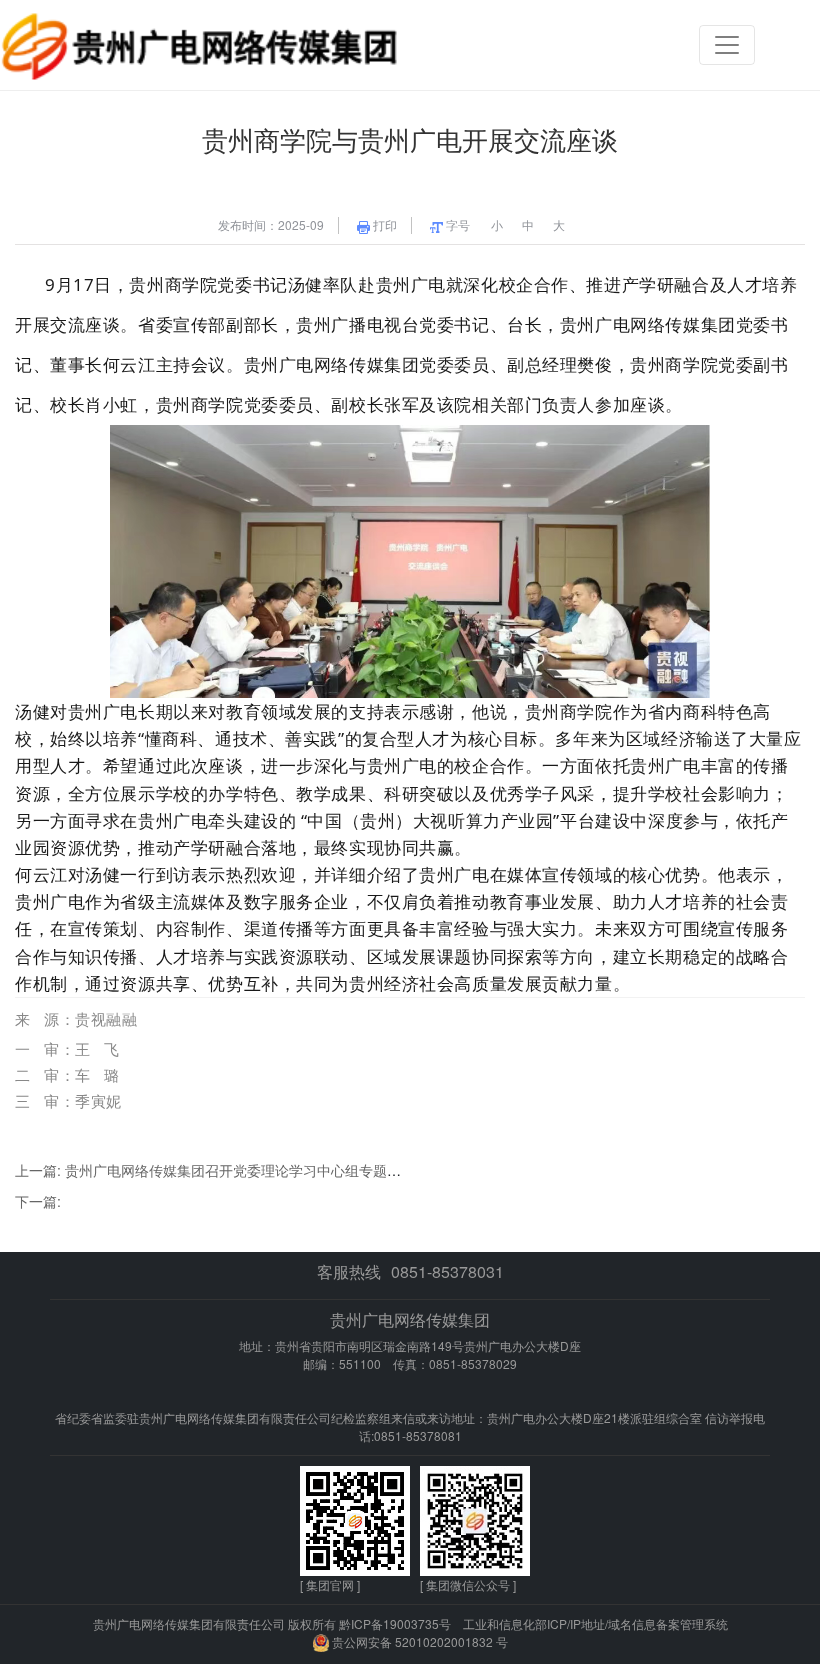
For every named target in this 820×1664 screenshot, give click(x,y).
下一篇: (38, 1201)
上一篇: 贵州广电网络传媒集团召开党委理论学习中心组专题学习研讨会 (236, 1170)
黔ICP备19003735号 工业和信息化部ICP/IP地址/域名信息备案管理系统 (533, 1623)
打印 (383, 225)
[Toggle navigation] (727, 45)
